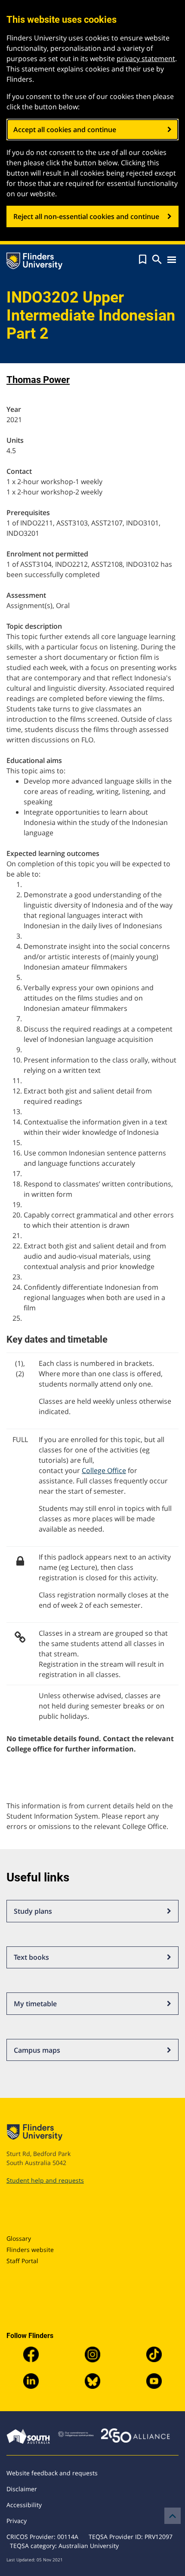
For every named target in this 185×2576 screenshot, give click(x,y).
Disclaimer (22, 2489)
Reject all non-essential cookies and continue (86, 216)
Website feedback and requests (52, 2473)
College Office (104, 1470)
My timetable (35, 2004)
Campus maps (37, 2050)
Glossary (19, 2238)
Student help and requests (45, 2180)
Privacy (17, 2521)
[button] (143, 259)
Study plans (33, 1911)
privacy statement (146, 59)
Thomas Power (38, 380)
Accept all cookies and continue (65, 130)
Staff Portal (22, 2261)
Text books (31, 1957)
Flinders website (30, 2250)
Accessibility (24, 2505)
